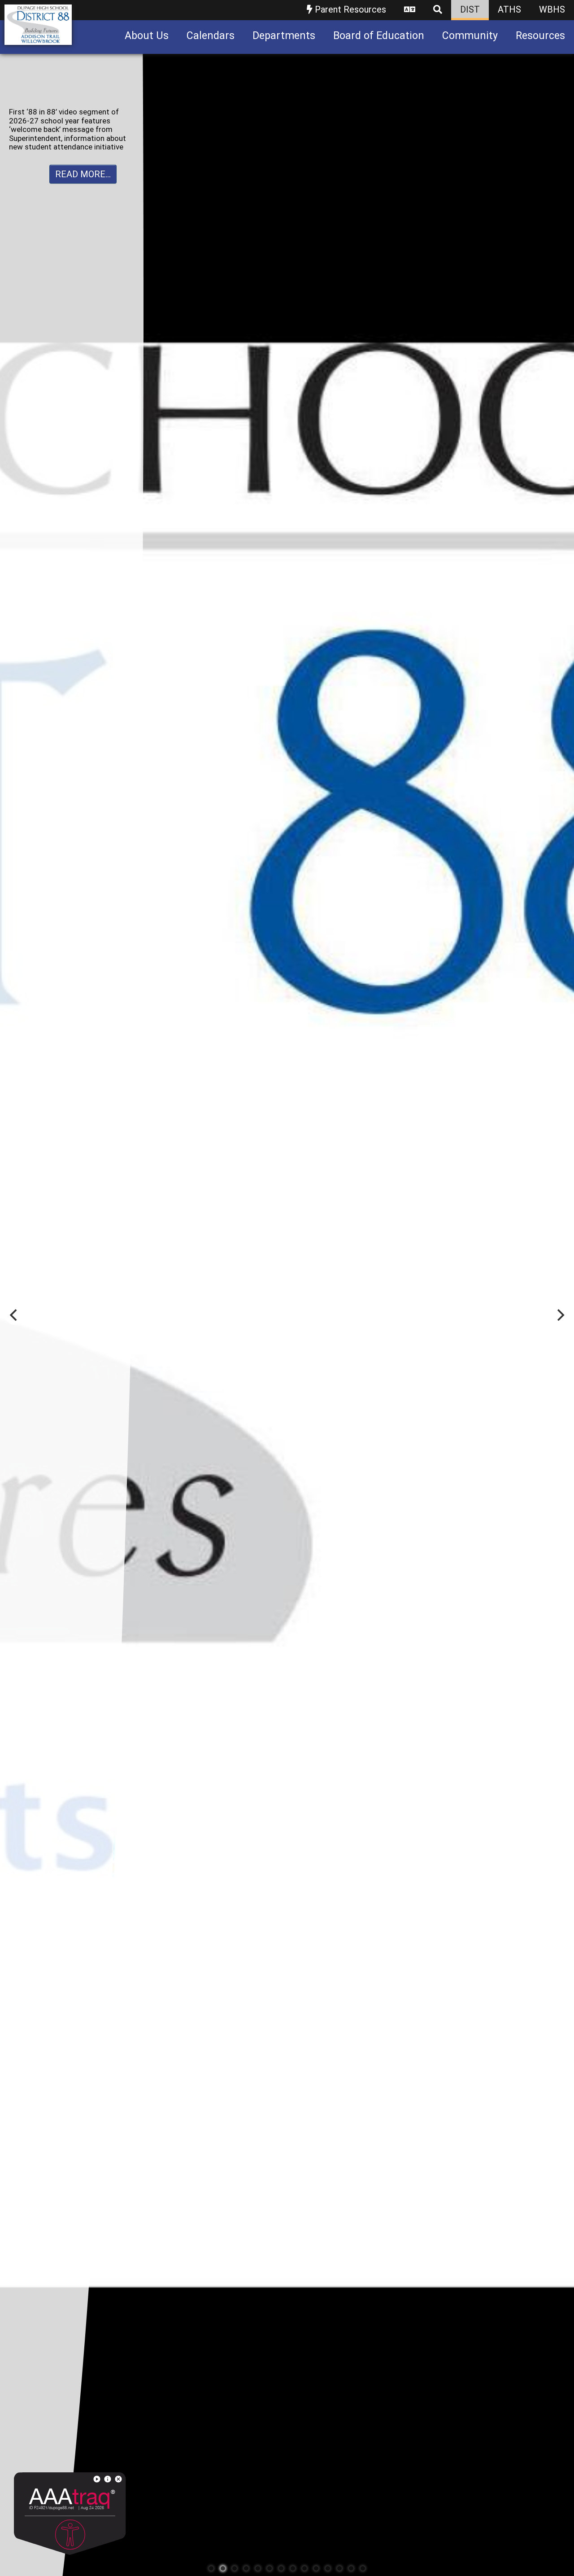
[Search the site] (438, 10)
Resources (540, 36)
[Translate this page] (410, 10)
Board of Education (379, 36)
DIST (470, 9)
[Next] (560, 1315)
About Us (147, 36)
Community (470, 36)
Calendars (211, 36)
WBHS (552, 9)
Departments (284, 36)
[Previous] (14, 1315)
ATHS (509, 9)
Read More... (83, 174)
